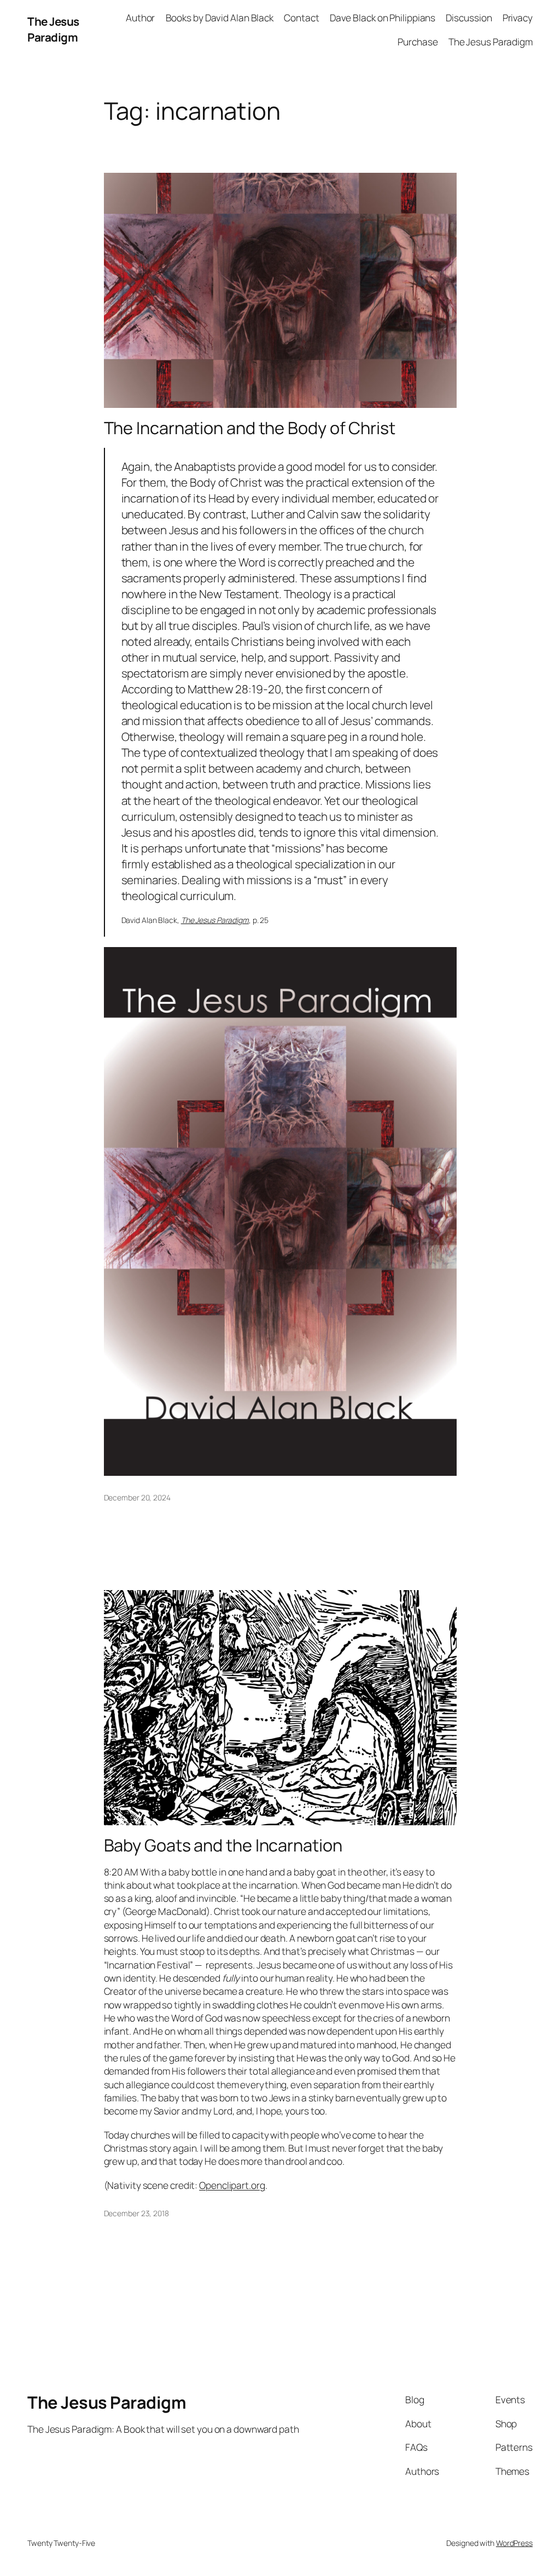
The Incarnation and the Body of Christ (250, 428)
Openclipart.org (232, 2185)
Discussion (469, 17)
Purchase (418, 42)
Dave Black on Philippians (383, 17)
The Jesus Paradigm (53, 29)
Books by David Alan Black (220, 17)
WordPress (514, 2543)
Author (140, 17)
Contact (301, 17)
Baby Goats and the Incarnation (223, 1845)
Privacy (518, 17)
